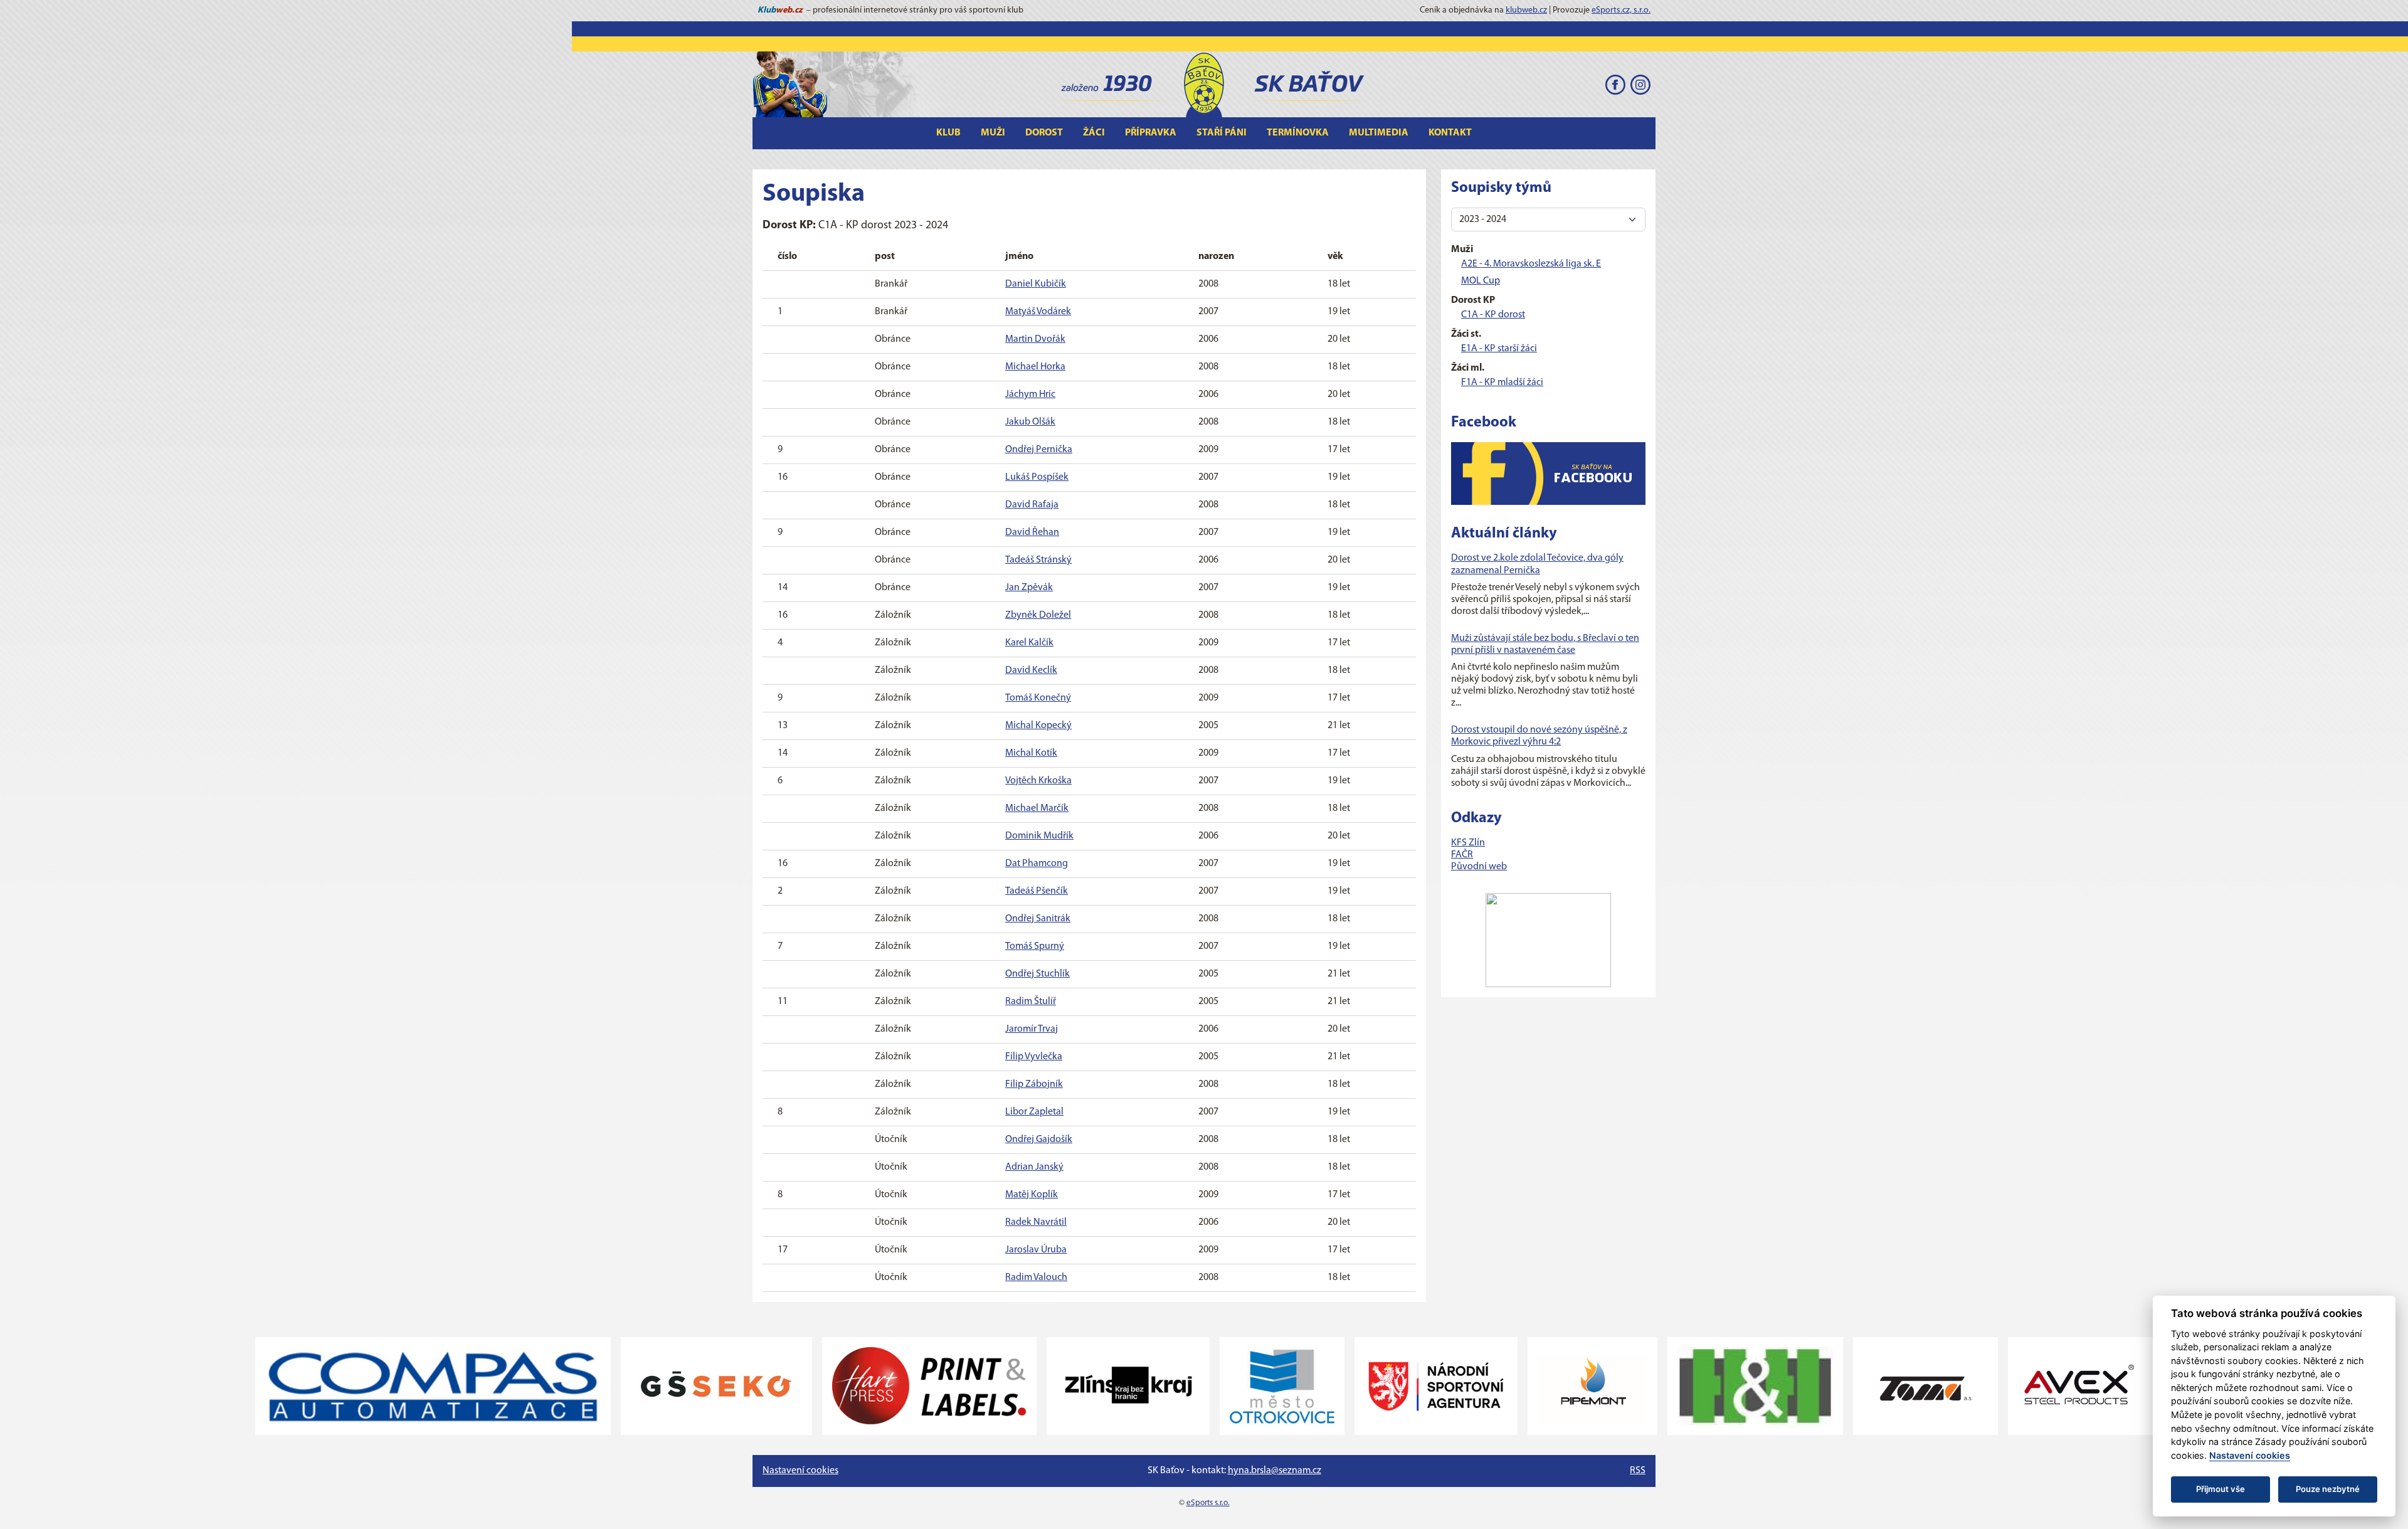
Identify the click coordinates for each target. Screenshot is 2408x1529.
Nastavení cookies (800, 1471)
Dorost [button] (1044, 133)
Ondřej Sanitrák (1038, 919)
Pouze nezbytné (2328, 1489)
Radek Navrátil (1036, 1222)
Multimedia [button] (1379, 133)
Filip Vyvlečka (1034, 1057)
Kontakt (1450, 133)
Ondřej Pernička (1039, 450)
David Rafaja (1032, 505)
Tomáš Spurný (1035, 946)
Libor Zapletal (1034, 1112)
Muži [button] (993, 133)
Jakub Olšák (1030, 422)
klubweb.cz (1526, 10)
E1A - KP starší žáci (1499, 349)
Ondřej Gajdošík (1039, 1140)
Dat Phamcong (1037, 864)
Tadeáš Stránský (1038, 560)
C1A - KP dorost (1493, 315)
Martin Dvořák (1035, 339)
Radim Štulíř (1031, 1002)
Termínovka (1298, 133)
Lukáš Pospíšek (1037, 477)
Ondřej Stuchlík (1038, 974)
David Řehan (1032, 532)
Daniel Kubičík (1036, 284)
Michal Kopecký (1038, 726)
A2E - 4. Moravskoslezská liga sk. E (1531, 264)
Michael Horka (1035, 367)
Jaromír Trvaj (1032, 1029)
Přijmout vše (2221, 1489)
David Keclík (1031, 670)
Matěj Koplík (1032, 1195)
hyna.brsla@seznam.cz (1275, 1471)
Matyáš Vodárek (1038, 312)
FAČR (1462, 855)
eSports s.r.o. (1208, 1503)
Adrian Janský (1034, 1167)
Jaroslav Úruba (1036, 1250)
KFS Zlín (1468, 843)
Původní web (1479, 867)
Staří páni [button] (1222, 133)
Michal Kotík (1031, 753)
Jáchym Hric (1030, 394)
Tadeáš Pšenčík (1037, 891)
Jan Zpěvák (1029, 588)
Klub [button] (948, 133)
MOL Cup (1481, 281)
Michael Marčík (1037, 808)
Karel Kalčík (1029, 643)
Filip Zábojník (1034, 1084)
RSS (1638, 1471)
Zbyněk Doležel (1038, 615)
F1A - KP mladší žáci (1502, 383)
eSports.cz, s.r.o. (1621, 10)
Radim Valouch (1036, 1278)
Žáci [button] (1094, 133)
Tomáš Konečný (1038, 698)
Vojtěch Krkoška (1038, 781)
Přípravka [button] (1151, 133)
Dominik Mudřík (1039, 836)
